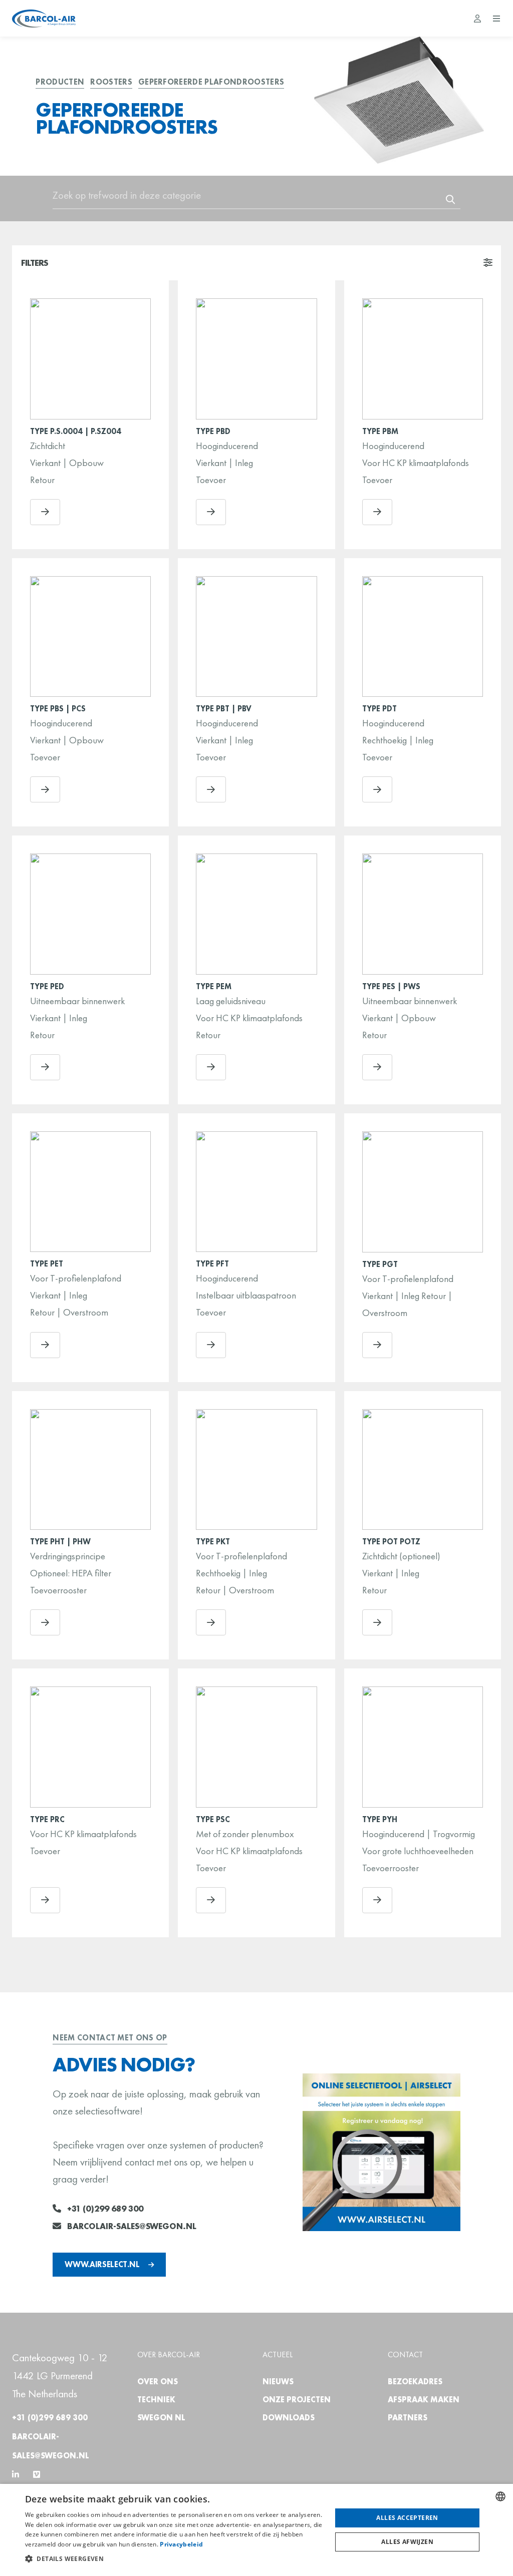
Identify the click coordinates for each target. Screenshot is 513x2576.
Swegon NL (161, 2418)
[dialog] (256, 2530)
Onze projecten (297, 2400)
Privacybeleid (181, 2544)
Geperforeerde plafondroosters (211, 82)
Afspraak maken (424, 2400)
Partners (408, 2418)
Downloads (289, 2418)
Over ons (158, 2382)
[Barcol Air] (44, 19)
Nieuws (278, 2382)
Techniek (156, 2400)
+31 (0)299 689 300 (105, 2209)
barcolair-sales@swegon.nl (132, 2226)
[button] (174, 2559)
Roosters (111, 82)
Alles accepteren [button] (407, 2518)
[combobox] (500, 2496)
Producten (60, 82)
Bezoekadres (415, 2382)
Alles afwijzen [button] (407, 2542)
